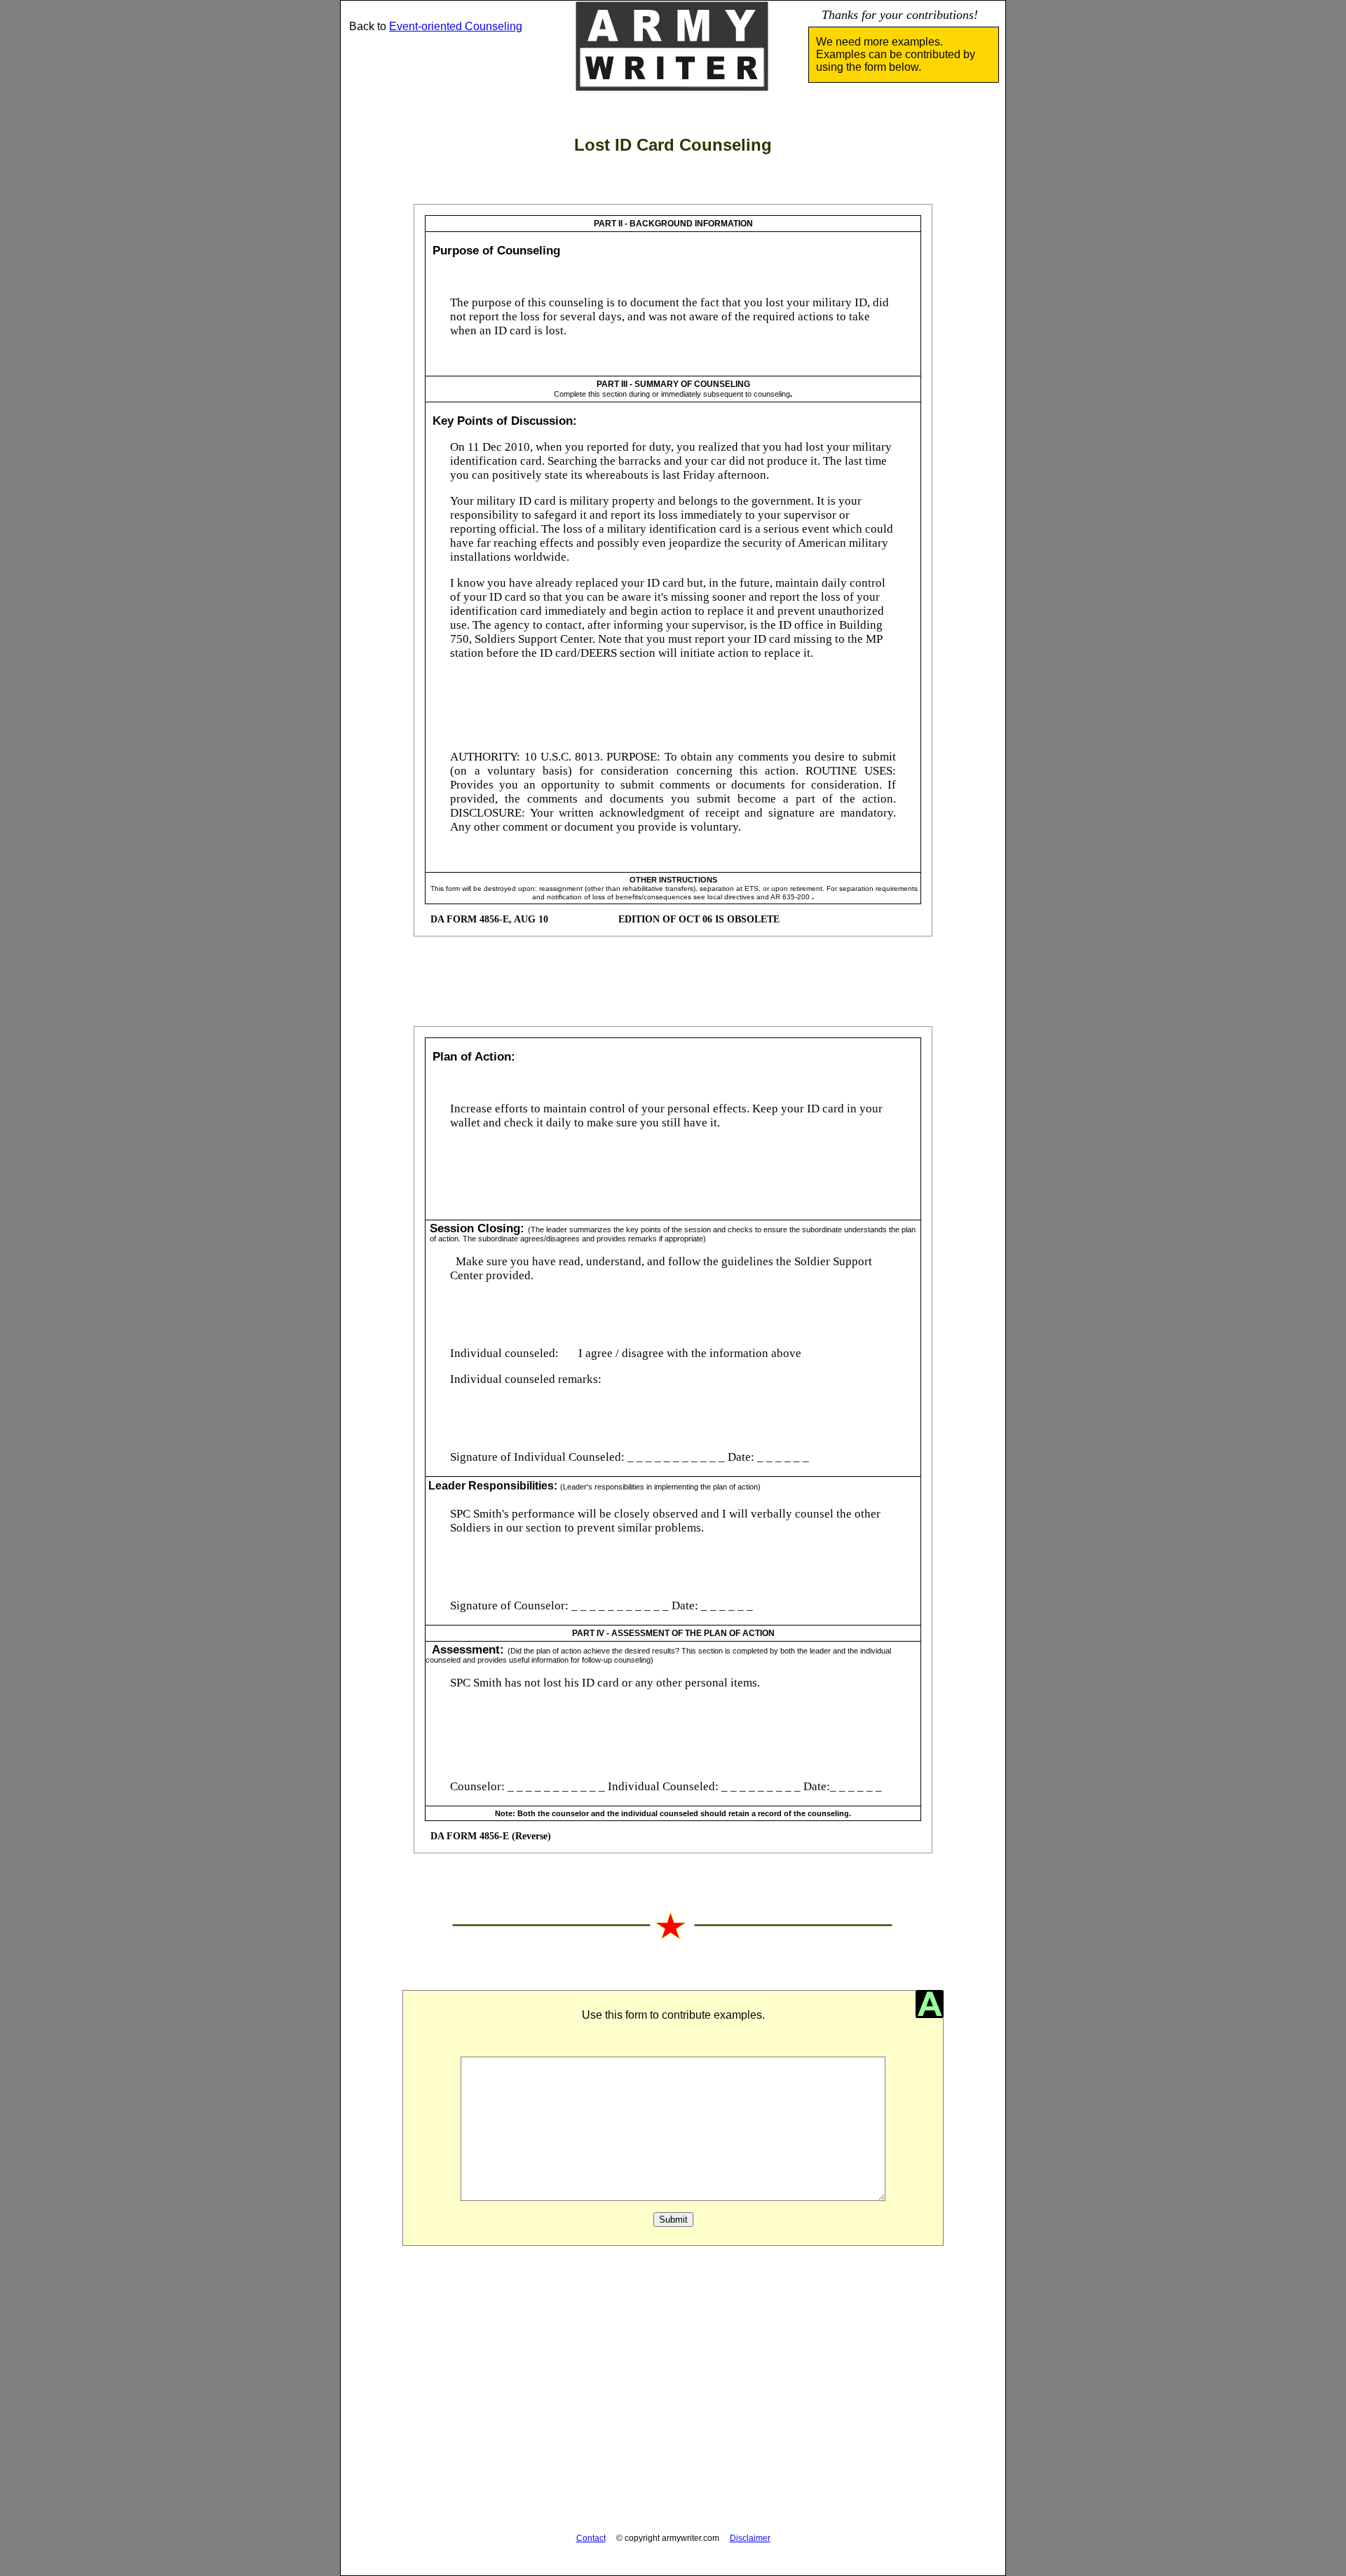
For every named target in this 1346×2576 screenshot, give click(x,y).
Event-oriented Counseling (456, 26)
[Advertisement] (673, 2397)
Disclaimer (750, 2538)
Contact (591, 2538)
